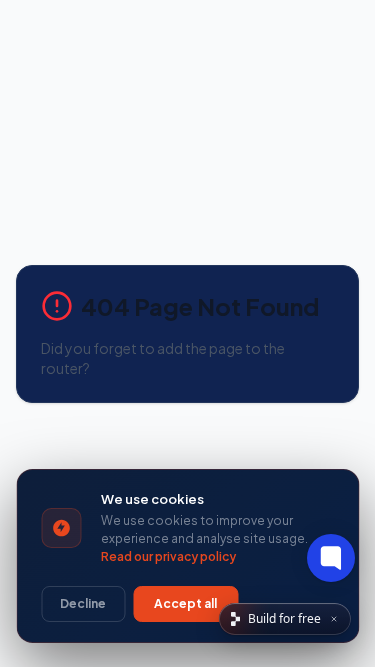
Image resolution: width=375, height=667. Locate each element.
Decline (83, 603)
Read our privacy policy (168, 556)
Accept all (185, 603)
